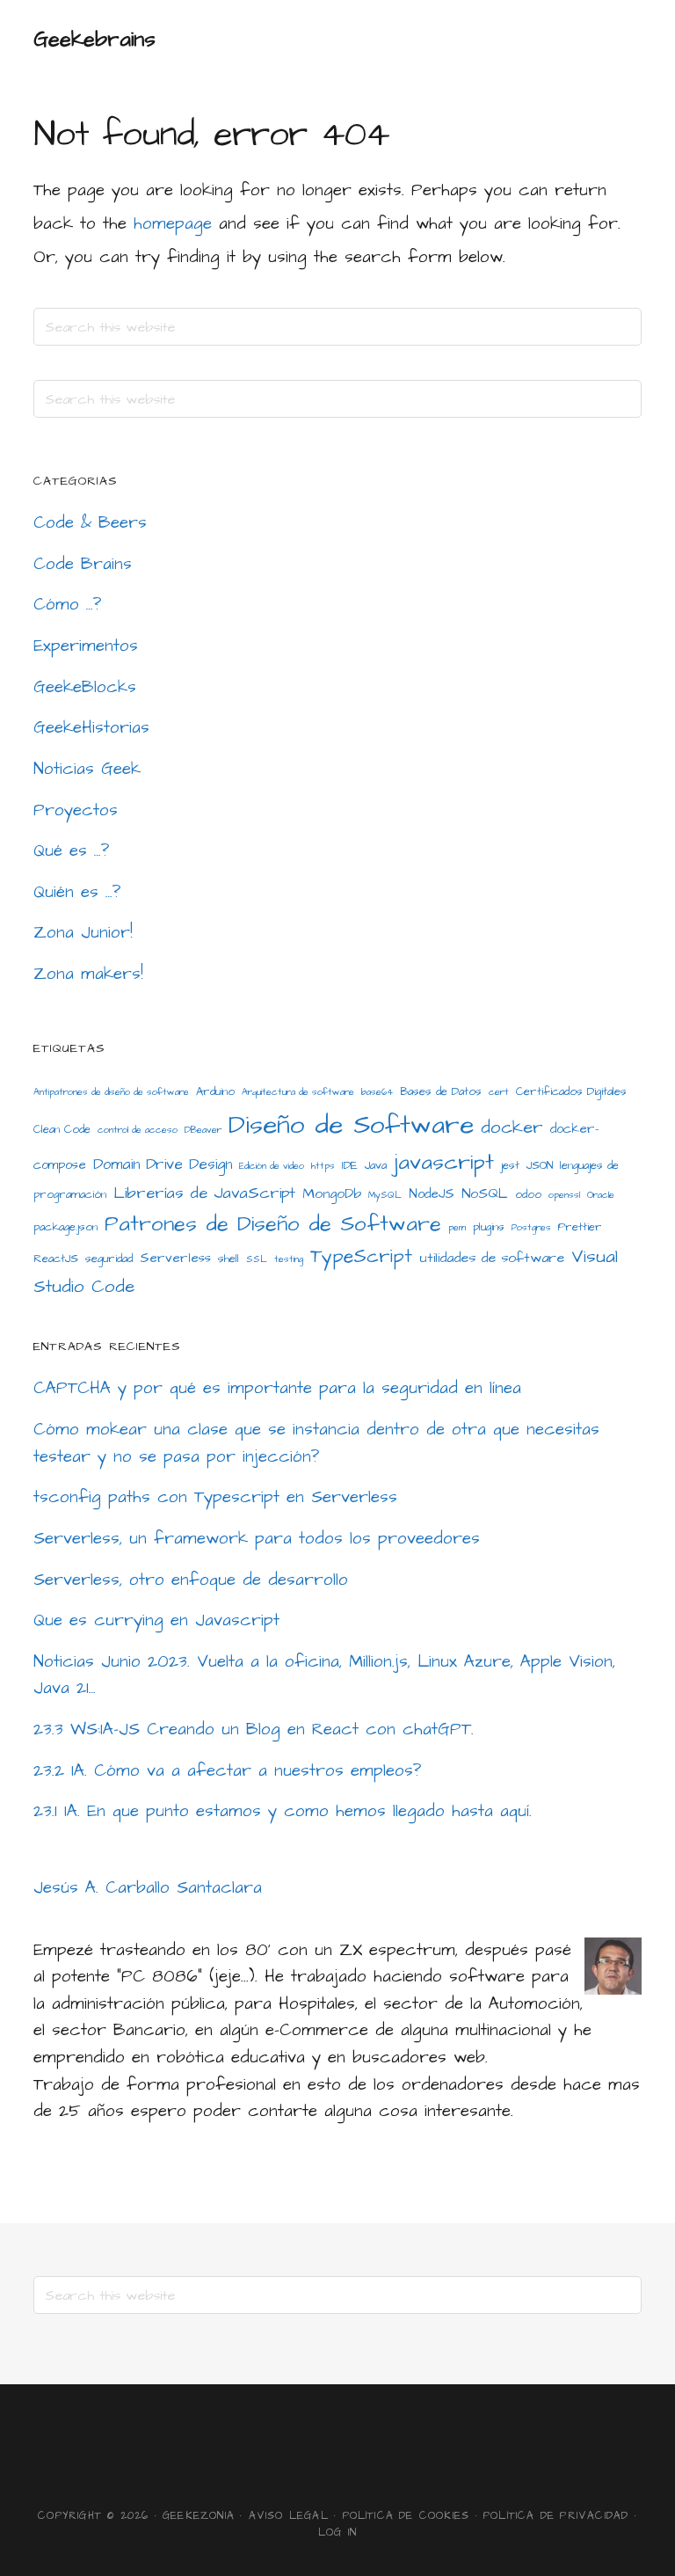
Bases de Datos (441, 1091)
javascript (444, 1163)
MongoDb (332, 1193)
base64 (377, 1092)
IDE (350, 1165)
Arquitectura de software (298, 1092)
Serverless (175, 1258)
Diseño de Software (351, 1125)
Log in (337, 2532)
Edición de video (272, 1166)
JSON (540, 1165)
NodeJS (432, 1194)
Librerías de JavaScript (204, 1193)
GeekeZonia (199, 2516)
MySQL (385, 1195)
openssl (564, 1195)
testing (289, 1259)
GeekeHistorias (91, 728)
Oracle (601, 1195)
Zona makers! (88, 974)
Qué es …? (72, 851)
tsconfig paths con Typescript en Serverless (215, 1497)
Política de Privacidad (556, 2516)
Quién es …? (77, 892)
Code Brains (83, 564)
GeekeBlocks (85, 687)
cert (499, 1092)
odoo (528, 1194)
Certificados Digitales (571, 1091)
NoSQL (485, 1193)
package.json (65, 1227)
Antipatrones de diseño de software (111, 1092)
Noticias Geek (87, 769)
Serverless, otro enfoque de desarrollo (191, 1580)
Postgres (531, 1227)
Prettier (580, 1227)
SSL (257, 1259)
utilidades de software (492, 1258)
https (323, 1166)
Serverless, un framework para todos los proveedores (257, 1539)
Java (376, 1165)
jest (510, 1165)
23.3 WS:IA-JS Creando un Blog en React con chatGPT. (254, 1729)
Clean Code (62, 1129)
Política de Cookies (406, 2516)
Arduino (215, 1091)
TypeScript (361, 1257)
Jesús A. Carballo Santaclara (148, 1888)
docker (512, 1127)
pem (457, 1227)
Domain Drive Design (163, 1164)
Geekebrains (94, 40)
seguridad (109, 1259)
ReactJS (56, 1259)
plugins (489, 1227)
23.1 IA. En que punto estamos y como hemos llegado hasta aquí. (283, 1811)
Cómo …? (68, 605)
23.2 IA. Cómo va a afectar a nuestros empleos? (228, 1771)
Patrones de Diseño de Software (273, 1224)
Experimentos (86, 646)
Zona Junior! (83, 933)
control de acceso (138, 1130)
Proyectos (76, 810)
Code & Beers (90, 523)
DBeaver (203, 1130)
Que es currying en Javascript (156, 1620)
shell (229, 1259)
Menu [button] (619, 40)
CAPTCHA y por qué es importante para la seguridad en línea (277, 1388)
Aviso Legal (289, 2516)
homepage (173, 224)
